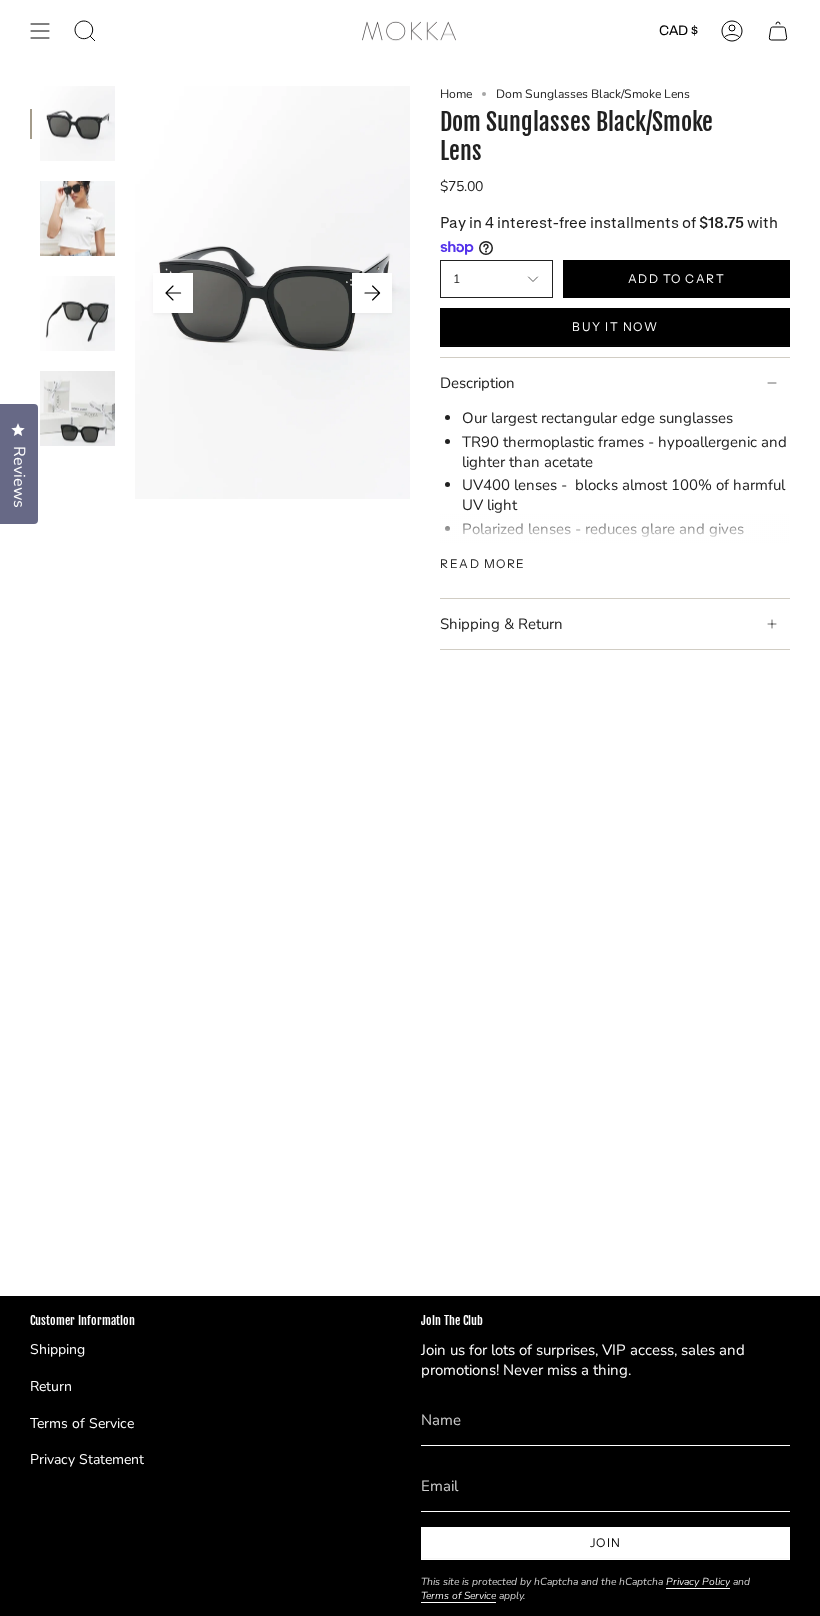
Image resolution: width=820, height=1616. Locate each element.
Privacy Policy (698, 1582)
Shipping (57, 1349)
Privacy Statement (87, 1459)
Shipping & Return (501, 624)
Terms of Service (82, 1423)
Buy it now (615, 326)
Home (456, 94)
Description (477, 383)
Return (51, 1386)
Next (372, 293)
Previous (173, 293)
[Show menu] (40, 31)
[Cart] (778, 31)
